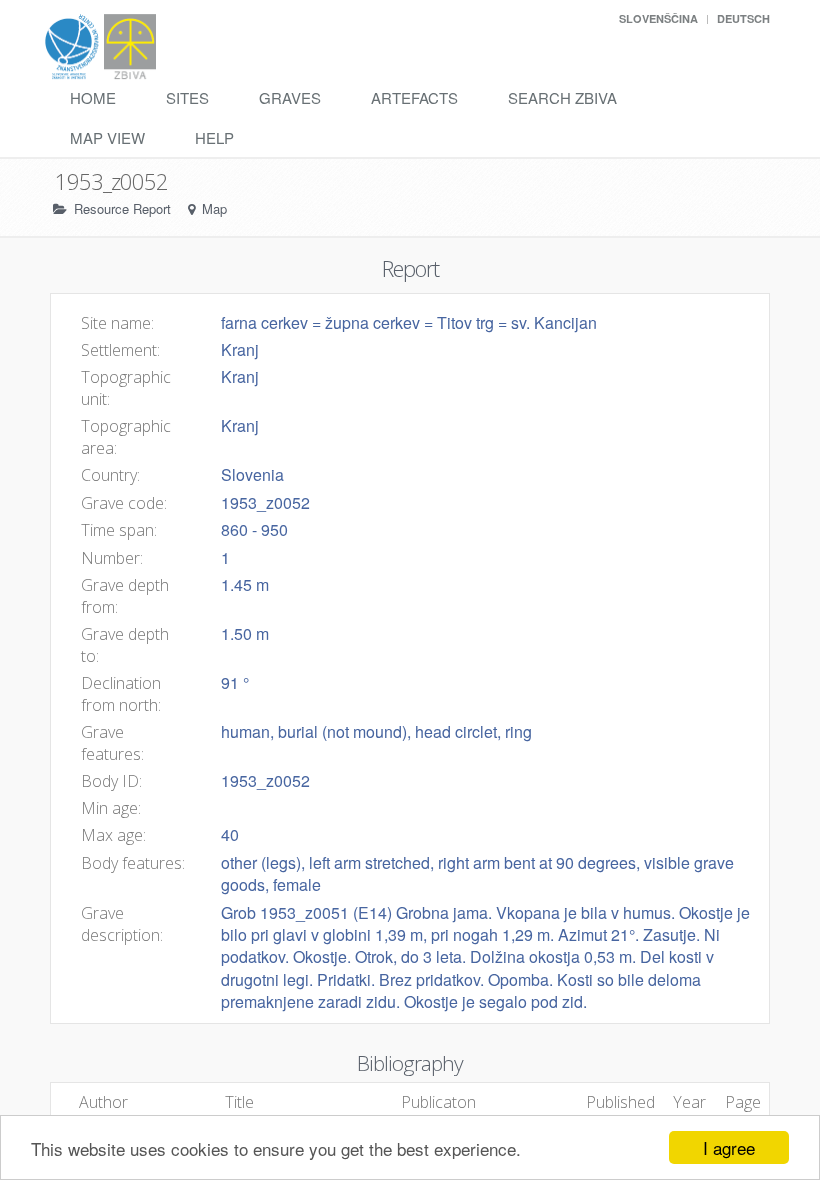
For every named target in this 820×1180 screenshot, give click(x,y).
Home (93, 97)
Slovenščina (658, 18)
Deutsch (743, 18)
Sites (187, 97)
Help (214, 137)
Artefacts (414, 97)
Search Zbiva (562, 97)
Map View (107, 137)
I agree (729, 1147)
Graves (290, 97)
